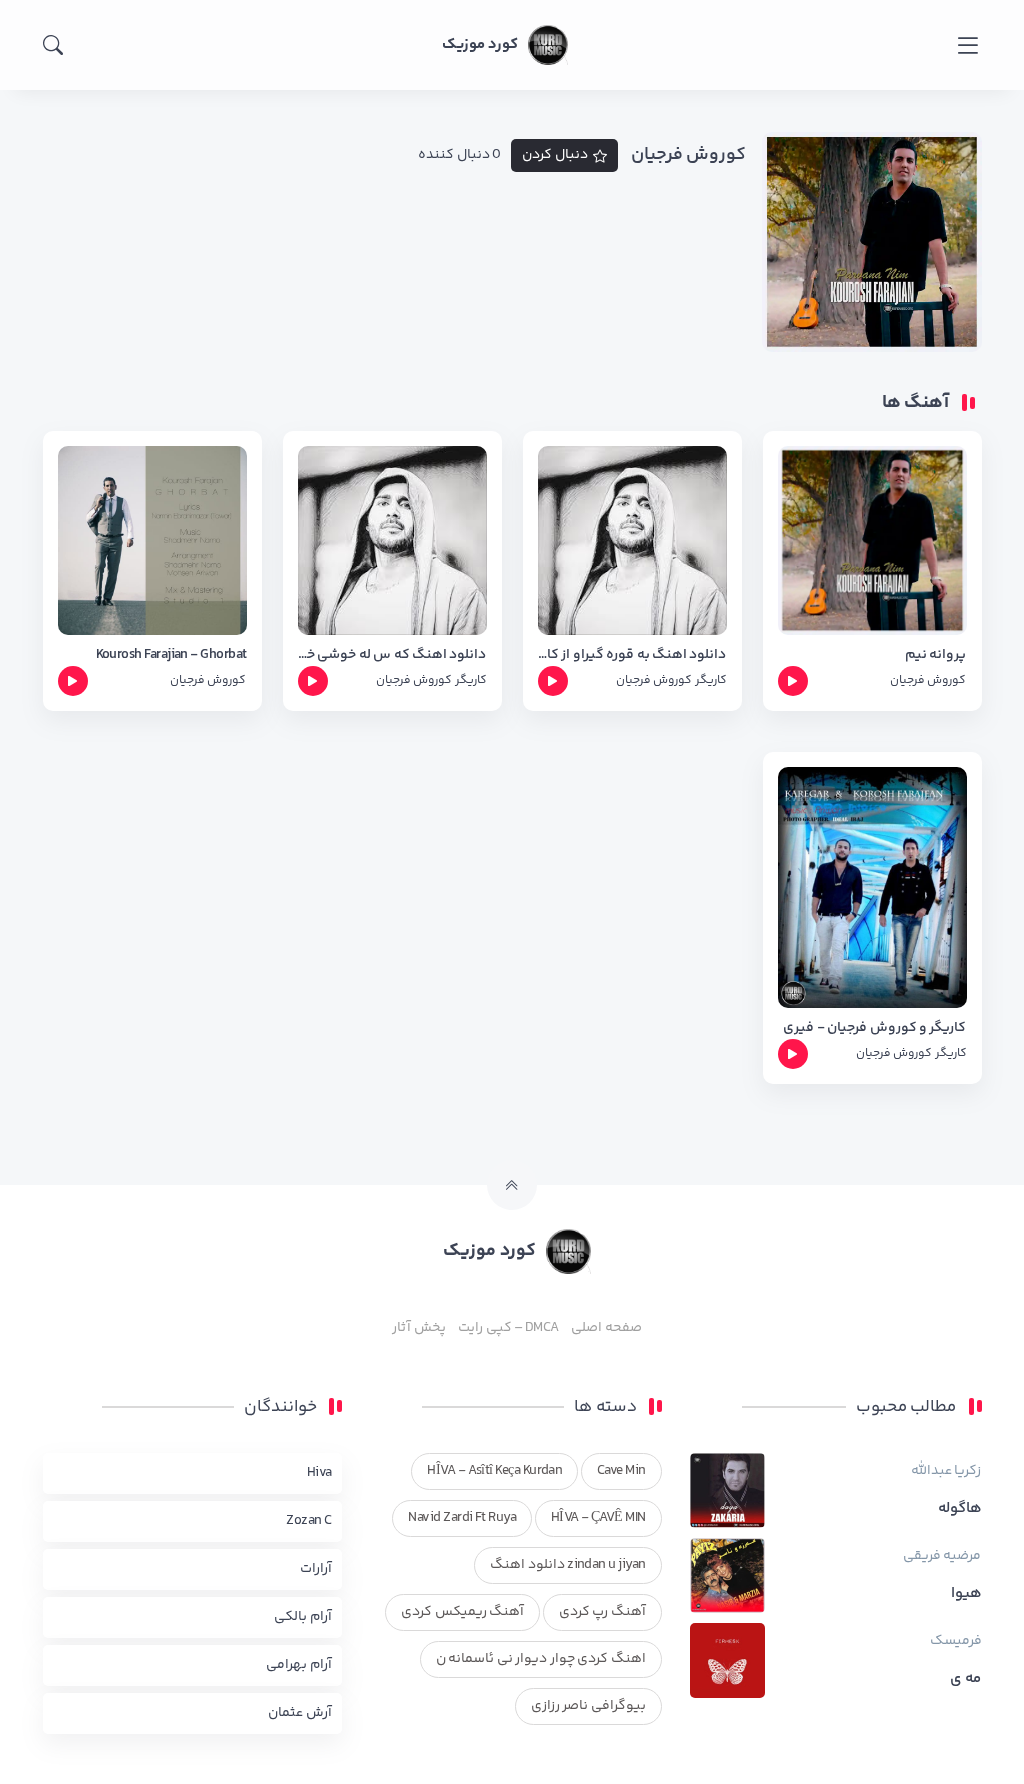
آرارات (316, 1569)
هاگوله (960, 1509)
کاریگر (711, 680)
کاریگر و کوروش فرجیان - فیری (874, 1028)
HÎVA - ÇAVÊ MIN (598, 1518)
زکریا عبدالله (946, 1471)
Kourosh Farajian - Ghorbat (171, 655)
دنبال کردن (555, 155)
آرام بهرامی (298, 1665)
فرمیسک (956, 1641)
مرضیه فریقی (942, 1556)
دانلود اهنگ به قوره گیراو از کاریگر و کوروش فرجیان (632, 655)
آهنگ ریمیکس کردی (462, 1612)
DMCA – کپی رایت (508, 1328)
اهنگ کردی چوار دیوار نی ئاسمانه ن (541, 1659)
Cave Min (621, 1471)
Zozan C (308, 1521)
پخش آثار (418, 1328)
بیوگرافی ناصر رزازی (588, 1706)
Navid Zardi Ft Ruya (462, 1518)
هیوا (966, 1594)
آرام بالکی (302, 1617)
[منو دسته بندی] (967, 45)
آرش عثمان (299, 1713)
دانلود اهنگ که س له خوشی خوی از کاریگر (392, 655)
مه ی (965, 1679)
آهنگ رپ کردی (602, 1612)
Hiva (319, 1473)
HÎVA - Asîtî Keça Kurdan (494, 1471)
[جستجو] (53, 45)
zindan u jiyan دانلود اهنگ (567, 1565)
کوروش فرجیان (928, 680)
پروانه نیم (935, 655)
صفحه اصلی (606, 1328)
